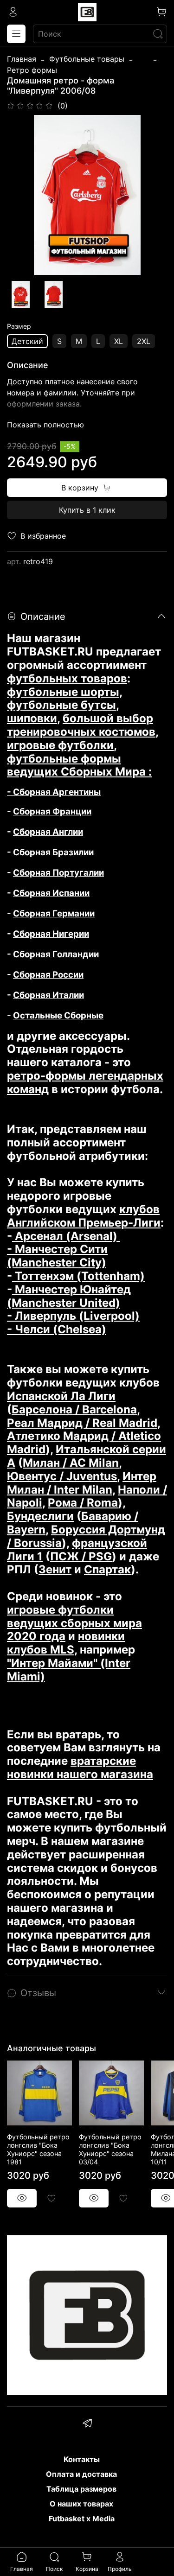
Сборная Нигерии (51, 934)
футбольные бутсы (61, 705)
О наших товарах (81, 2504)
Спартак (107, 1569)
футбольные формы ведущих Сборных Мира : (79, 765)
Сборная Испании (51, 893)
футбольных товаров (67, 678)
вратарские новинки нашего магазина (80, 1768)
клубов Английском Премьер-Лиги (84, 1216)
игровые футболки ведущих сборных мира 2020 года (74, 1623)
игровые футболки (60, 745)
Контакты (82, 2459)
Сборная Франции (52, 811)
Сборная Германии (54, 913)
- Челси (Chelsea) (57, 1329)
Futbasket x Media (82, 2519)
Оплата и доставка (81, 2474)
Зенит (55, 1569)
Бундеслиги (40, 1516)
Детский (27, 341)
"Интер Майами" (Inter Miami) (69, 1670)
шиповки (32, 718)
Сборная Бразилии (53, 852)
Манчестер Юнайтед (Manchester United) (69, 1296)
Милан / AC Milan (71, 1463)
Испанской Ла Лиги (61, 1396)
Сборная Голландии (56, 954)
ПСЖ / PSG (81, 1556)
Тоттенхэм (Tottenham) (78, 1276)
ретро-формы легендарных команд (85, 1082)
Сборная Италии (48, 995)
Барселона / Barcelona (74, 1409)
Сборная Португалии (58, 873)
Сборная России (48, 975)
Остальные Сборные (58, 1015)
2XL (144, 341)
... (143, 59)
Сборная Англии (48, 832)
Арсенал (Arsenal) (66, 1236)
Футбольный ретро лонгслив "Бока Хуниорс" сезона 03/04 (110, 2149)
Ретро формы (32, 70)
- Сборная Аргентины (54, 792)
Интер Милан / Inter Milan (82, 1483)
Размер (19, 326)
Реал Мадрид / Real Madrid (82, 1423)
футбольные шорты (63, 692)
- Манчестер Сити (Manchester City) (57, 1256)
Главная (22, 59)
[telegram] (87, 2424)
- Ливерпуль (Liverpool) (73, 1316)
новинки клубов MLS (66, 1643)
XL (119, 341)
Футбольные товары (87, 59)
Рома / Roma (83, 1503)
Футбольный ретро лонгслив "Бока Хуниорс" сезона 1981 (38, 2149)
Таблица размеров (81, 2489)
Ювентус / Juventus (62, 1476)
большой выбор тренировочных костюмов (81, 725)
